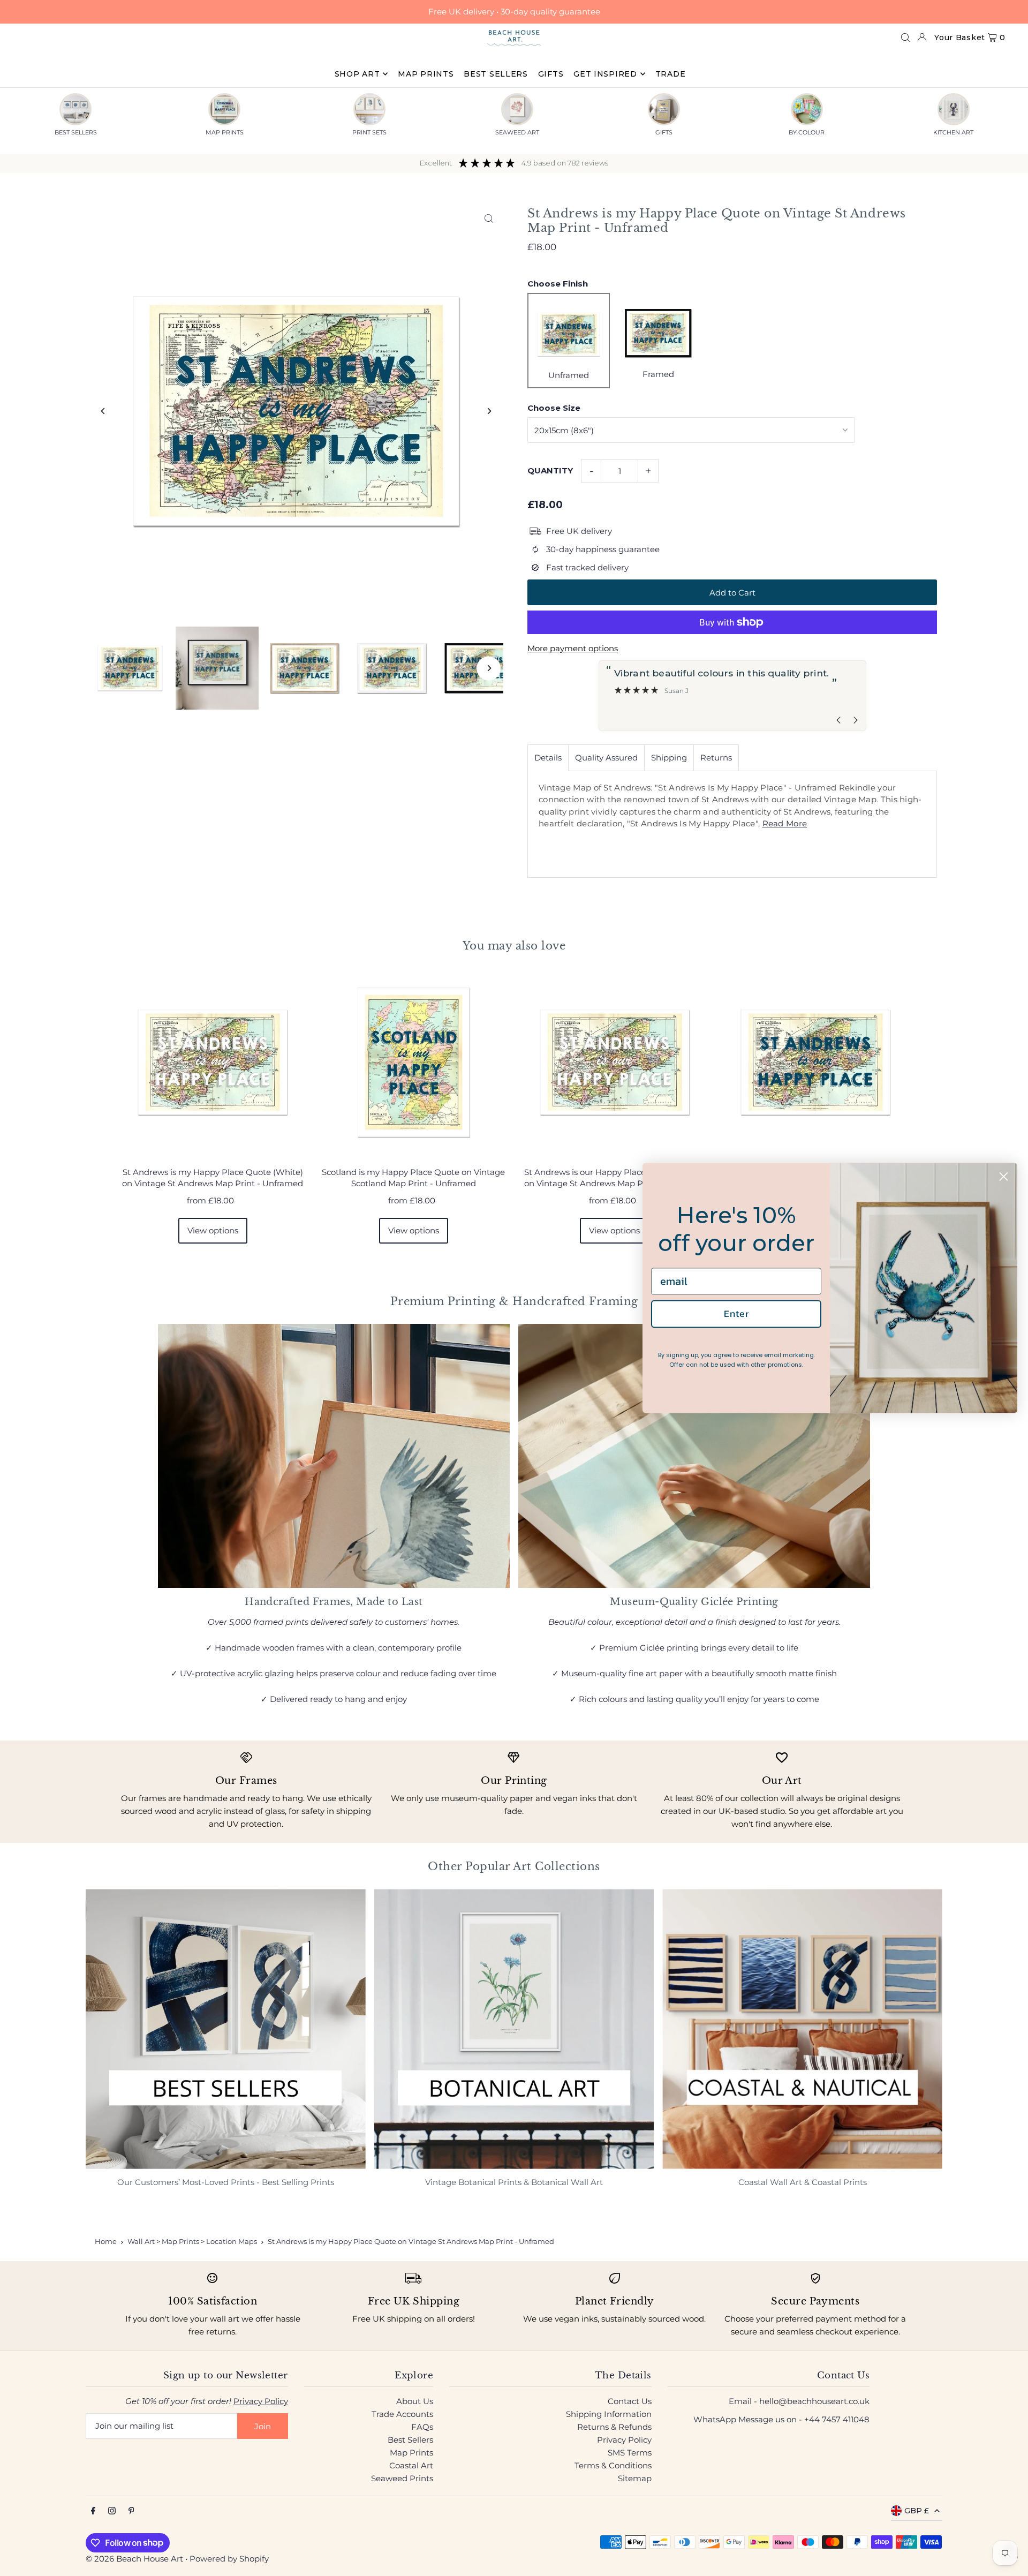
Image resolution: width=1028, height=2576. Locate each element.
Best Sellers (410, 2440)
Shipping (669, 758)
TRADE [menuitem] (671, 74)
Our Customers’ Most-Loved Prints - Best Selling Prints (226, 2182)
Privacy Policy (261, 2401)
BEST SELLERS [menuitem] (496, 74)
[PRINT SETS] (369, 109)
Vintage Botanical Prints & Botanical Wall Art (514, 2182)
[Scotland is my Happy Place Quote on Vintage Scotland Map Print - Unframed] (414, 1062)
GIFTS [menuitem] (551, 74)
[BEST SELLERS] (75, 109)
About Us (415, 2401)
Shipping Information (609, 2414)
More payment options (573, 648)
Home (106, 2241)
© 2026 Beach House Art (134, 2559)
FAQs (422, 2427)
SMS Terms (630, 2453)
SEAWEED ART (517, 132)
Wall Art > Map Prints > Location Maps (192, 2241)
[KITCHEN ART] (954, 109)
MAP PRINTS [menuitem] (426, 74)
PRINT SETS (369, 132)
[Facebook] (93, 2511)
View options (213, 1230)
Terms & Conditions (613, 2465)
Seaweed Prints (402, 2478)
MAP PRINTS (225, 132)
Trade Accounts (402, 2414)
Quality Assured (606, 758)
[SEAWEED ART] (517, 109)
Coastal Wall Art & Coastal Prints (803, 2182)
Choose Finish (558, 284)
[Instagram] (112, 2511)
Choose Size (554, 408)
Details (548, 758)
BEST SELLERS (76, 132)
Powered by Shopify (229, 2559)
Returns (716, 758)
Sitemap (635, 2478)
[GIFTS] (664, 109)
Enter (736, 1313)
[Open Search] (905, 37)
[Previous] (103, 411)
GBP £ (917, 2511)
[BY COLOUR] (807, 109)
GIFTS (664, 132)
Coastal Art (411, 2465)
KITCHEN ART (953, 132)
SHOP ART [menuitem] (357, 74)
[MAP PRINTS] (224, 109)
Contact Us (630, 2401)
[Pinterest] (131, 2511)
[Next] (489, 411)
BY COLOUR (807, 132)
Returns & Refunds (614, 2427)
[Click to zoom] (489, 218)
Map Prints (411, 2453)
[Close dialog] (1004, 1176)
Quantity (550, 470)
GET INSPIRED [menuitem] (605, 74)
